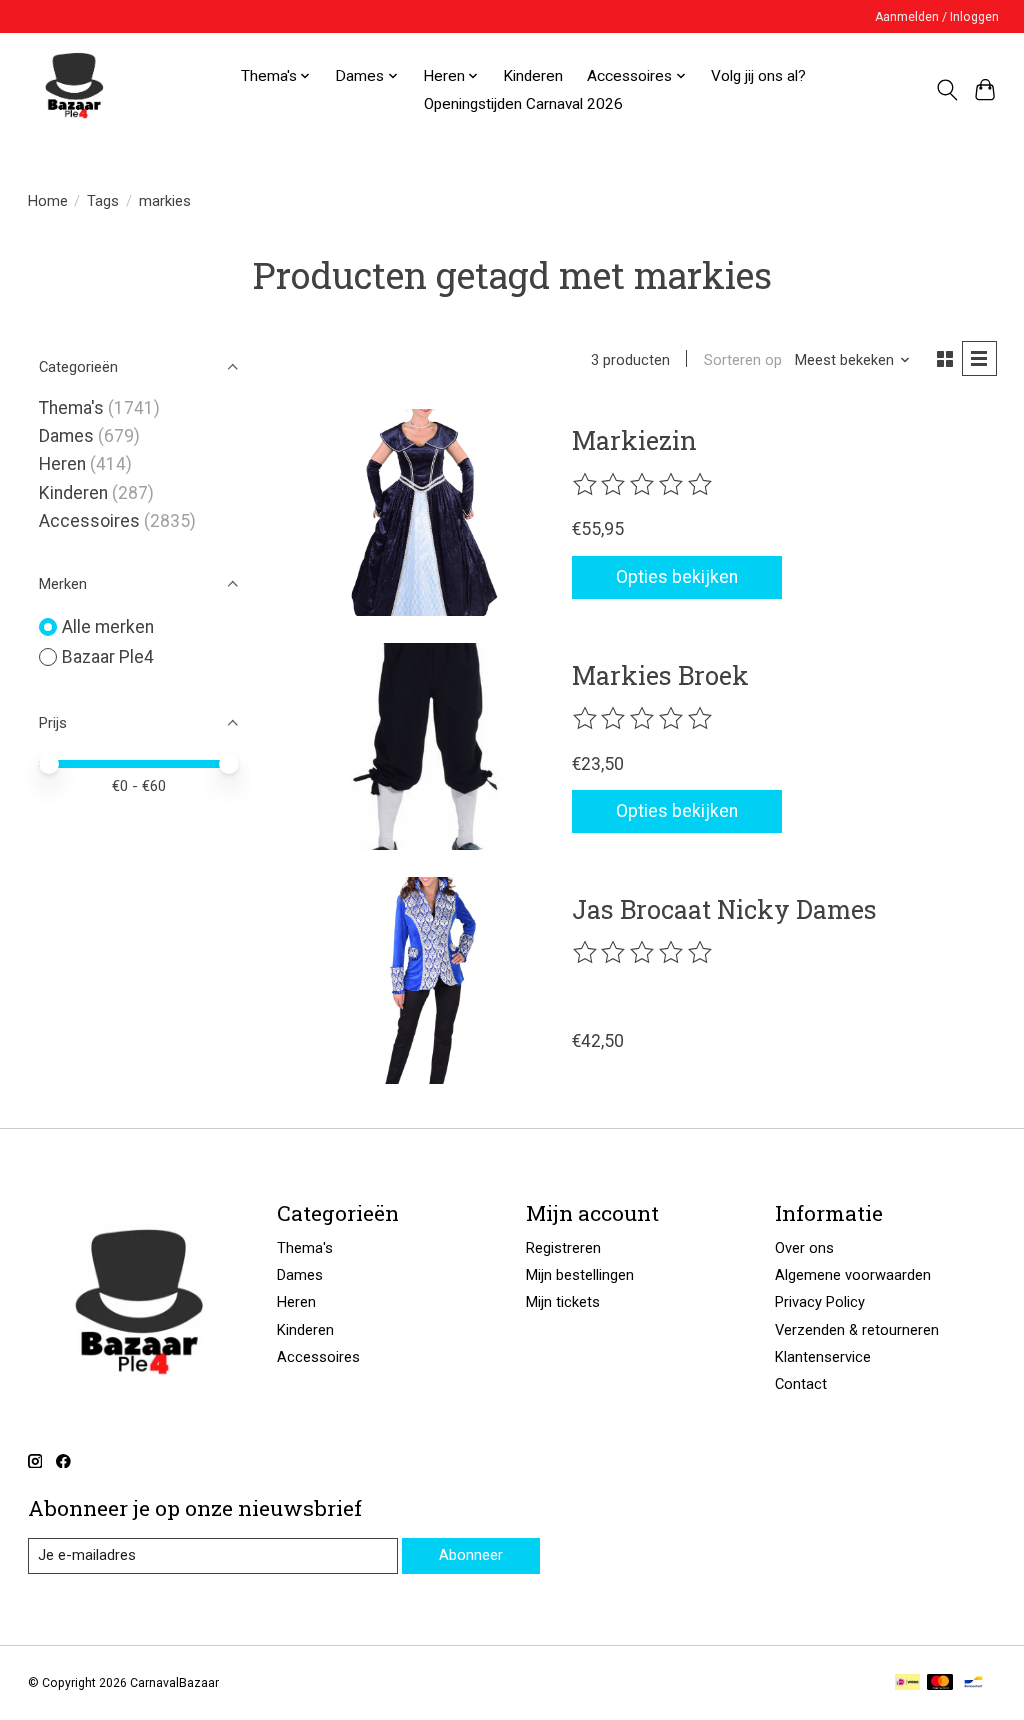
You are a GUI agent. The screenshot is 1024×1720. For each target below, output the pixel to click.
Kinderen (533, 76)
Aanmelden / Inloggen (937, 17)
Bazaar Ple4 (108, 657)
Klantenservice (823, 1357)
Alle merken (108, 627)
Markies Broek (660, 675)
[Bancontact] (973, 1683)
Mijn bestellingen (580, 1275)
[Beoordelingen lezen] (644, 485)
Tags (103, 201)
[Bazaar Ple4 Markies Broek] (424, 746)
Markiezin (634, 440)
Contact (801, 1384)
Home (48, 201)
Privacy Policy (820, 1302)
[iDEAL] (907, 1683)
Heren (62, 464)
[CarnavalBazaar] (74, 90)
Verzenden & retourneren (857, 1330)
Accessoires (89, 521)
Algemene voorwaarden (853, 1275)
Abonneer (471, 1555)
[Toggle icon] (946, 90)
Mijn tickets (563, 1302)
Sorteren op (743, 360)
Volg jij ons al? (758, 76)
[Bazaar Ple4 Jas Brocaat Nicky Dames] (424, 980)
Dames (66, 436)
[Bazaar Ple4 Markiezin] (424, 512)
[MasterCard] (940, 1683)
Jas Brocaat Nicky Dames (724, 909)
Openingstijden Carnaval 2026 (523, 104)
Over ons (804, 1248)
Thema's (71, 408)
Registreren (563, 1248)
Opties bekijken (677, 577)
